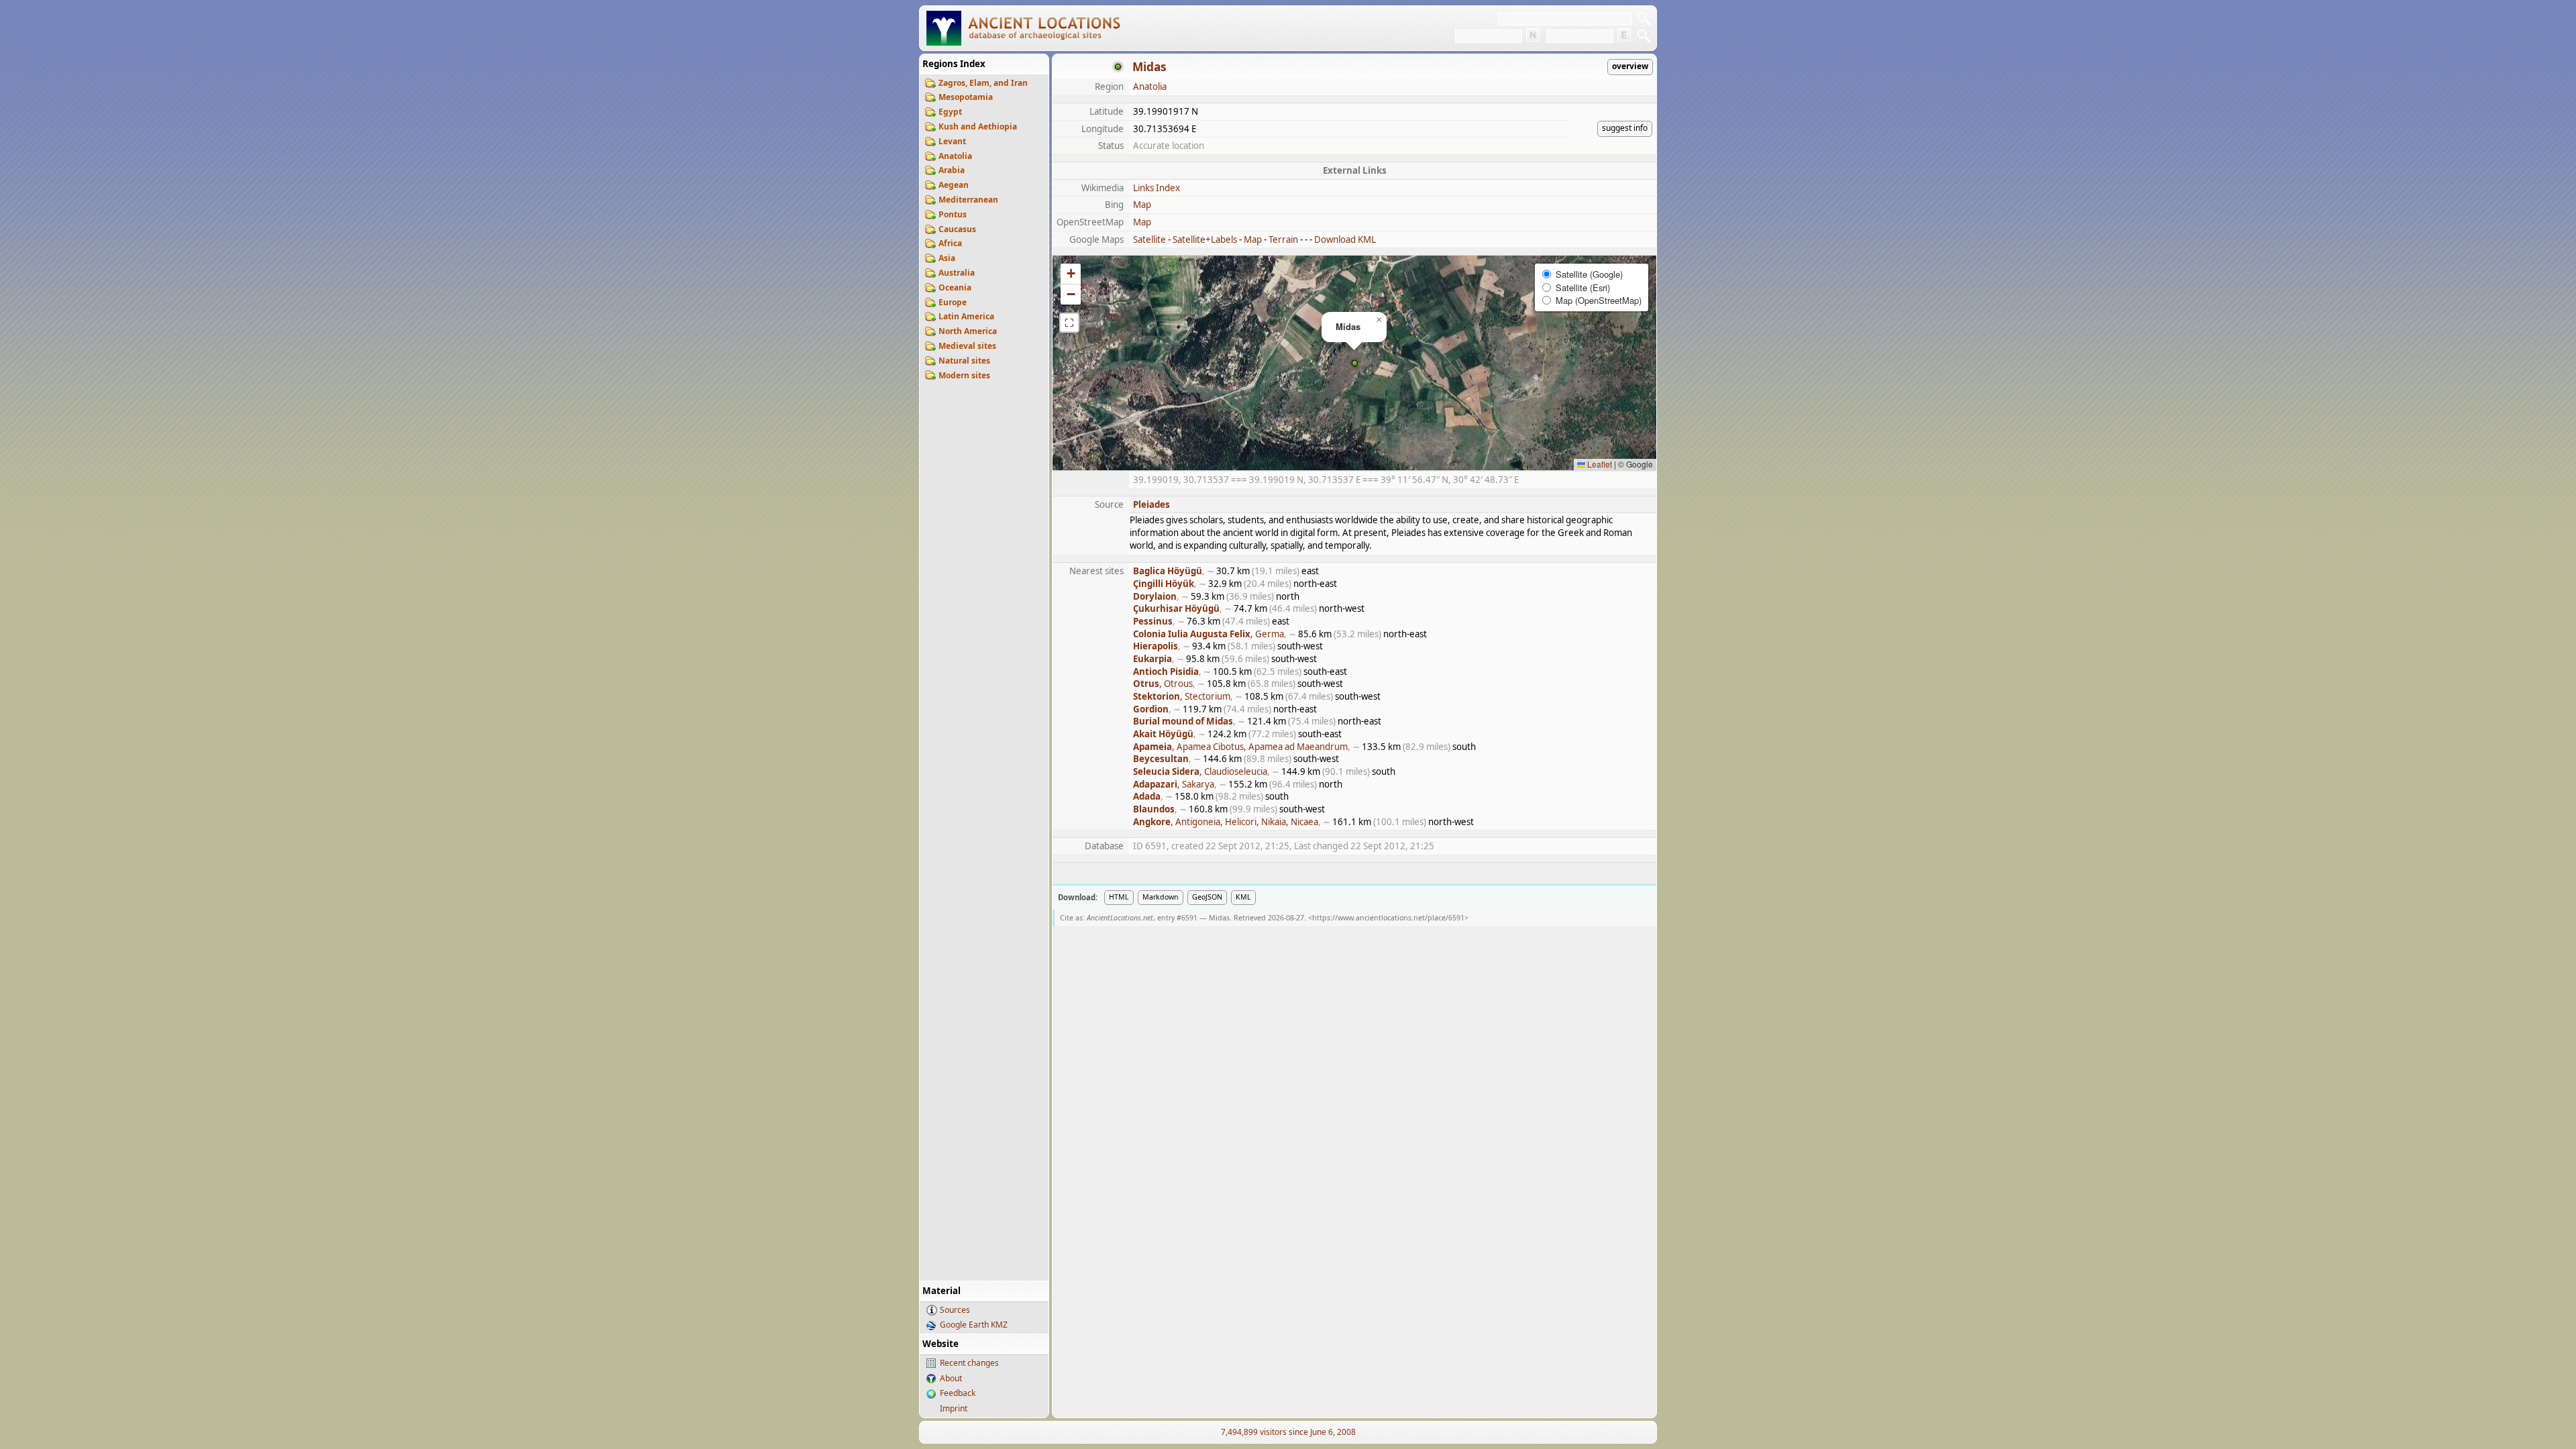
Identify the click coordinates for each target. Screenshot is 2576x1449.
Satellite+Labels (1205, 239)
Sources (955, 1310)
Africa (950, 243)
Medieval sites (967, 346)
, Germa (1209, 634)
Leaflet (1599, 464)
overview (1630, 66)
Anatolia (955, 156)
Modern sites (964, 375)
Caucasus (957, 229)
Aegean (954, 185)
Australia (957, 273)
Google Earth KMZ (974, 1325)
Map (1142, 205)
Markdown (1161, 897)
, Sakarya (1174, 784)
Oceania (955, 287)
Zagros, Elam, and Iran (983, 83)
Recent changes (969, 1363)
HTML (1119, 897)
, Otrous (1163, 684)
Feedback (958, 1393)
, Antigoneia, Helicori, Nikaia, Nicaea (1226, 822)
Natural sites (964, 361)
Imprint (954, 1408)
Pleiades (1151, 504)
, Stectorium (1182, 696)
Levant (952, 141)
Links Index (1157, 188)
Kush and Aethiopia (978, 126)
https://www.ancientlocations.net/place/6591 (1388, 918)
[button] (1355, 363)
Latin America (966, 316)
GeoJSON (1207, 897)
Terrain (1283, 239)
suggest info (1625, 128)
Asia (947, 258)
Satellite (1149, 239)
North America (968, 331)
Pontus (953, 214)
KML (1243, 897)
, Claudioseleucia (1200, 771)
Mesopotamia (966, 97)
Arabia (952, 170)
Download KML (1345, 239)
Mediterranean (968, 200)
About (951, 1378)
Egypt (950, 112)
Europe (953, 302)
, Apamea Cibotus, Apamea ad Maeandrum (1240, 747)
